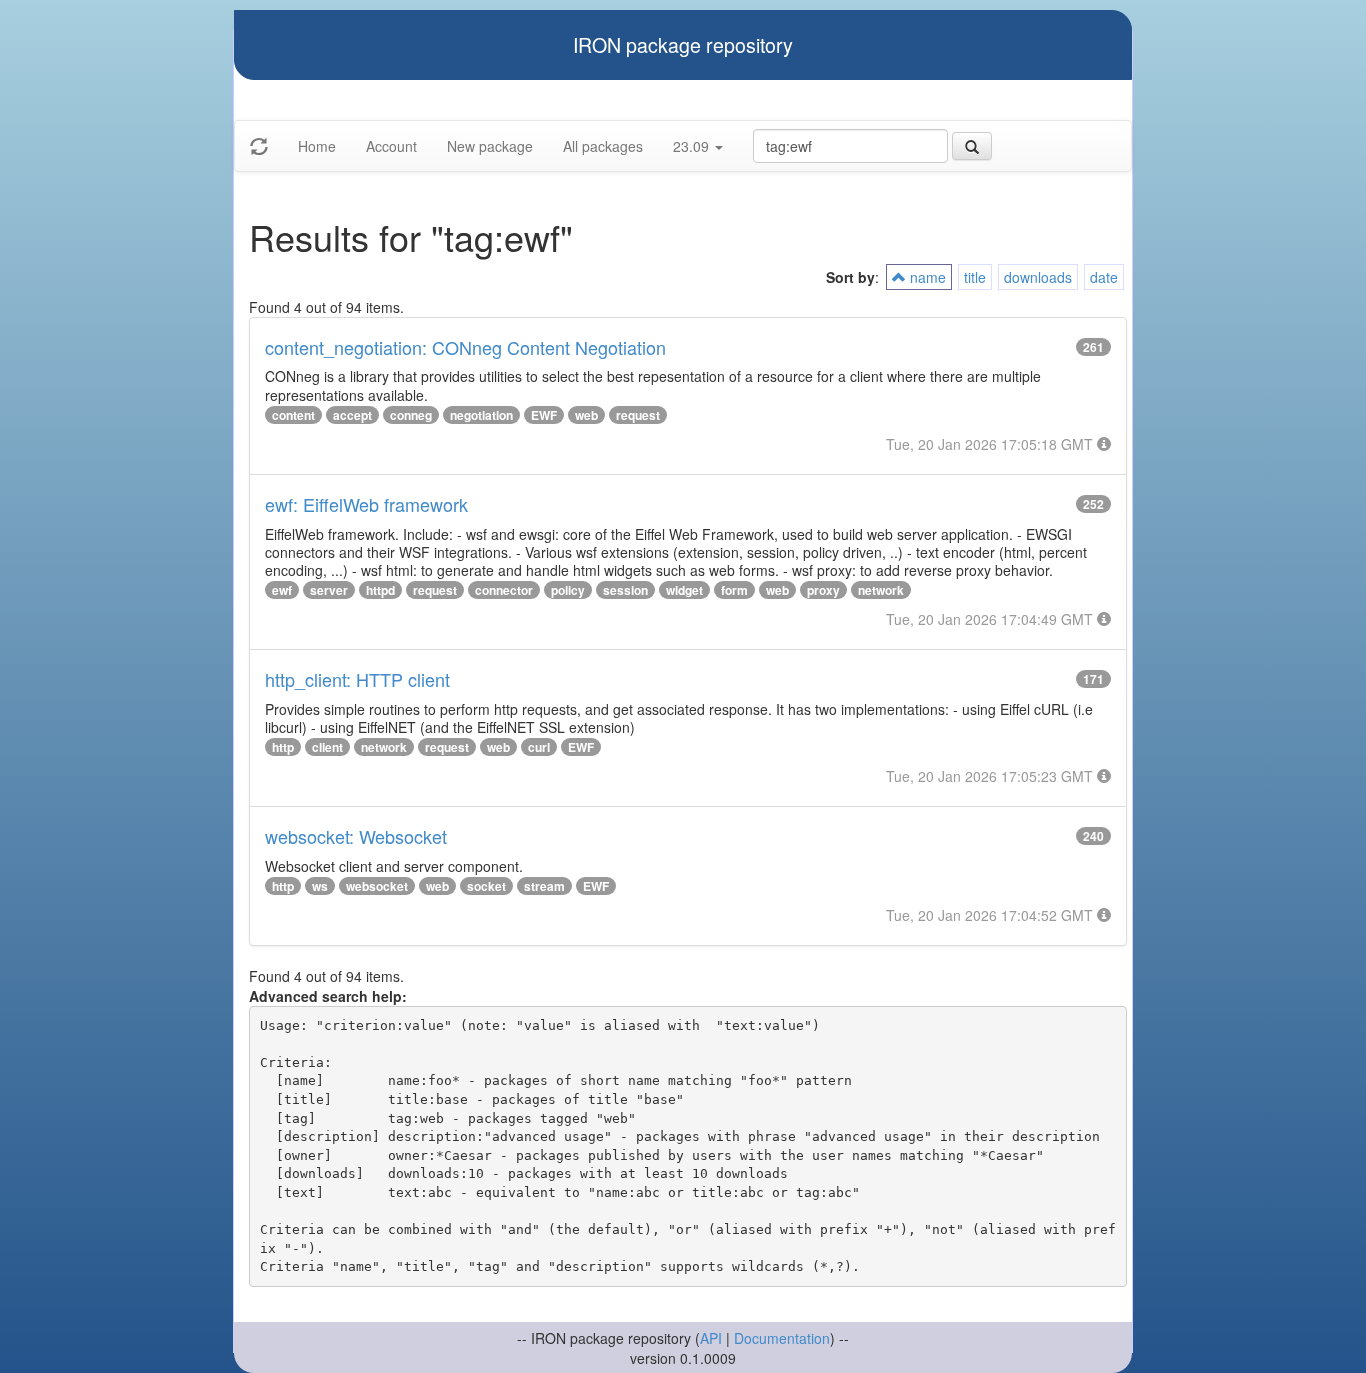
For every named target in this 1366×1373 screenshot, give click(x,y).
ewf (282, 590)
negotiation (481, 415)
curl (539, 747)
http (283, 747)
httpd (380, 590)
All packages (603, 146)
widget (684, 590)
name (926, 277)
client (327, 747)
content (293, 415)
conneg (411, 415)
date (1104, 277)
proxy (823, 590)
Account (391, 146)
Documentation (782, 1338)
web (586, 415)
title (975, 277)
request (638, 415)
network (881, 590)
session (625, 590)
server (329, 590)
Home (317, 146)
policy (568, 590)
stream (544, 886)
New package (490, 146)
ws (320, 886)
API (711, 1338)
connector (504, 590)
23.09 (693, 146)
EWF (544, 415)
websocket (377, 886)
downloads (1038, 277)
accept (352, 415)
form (734, 590)
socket (486, 886)
